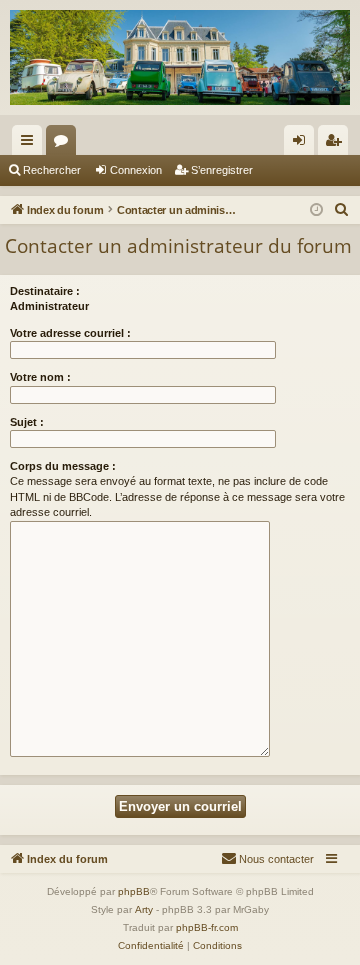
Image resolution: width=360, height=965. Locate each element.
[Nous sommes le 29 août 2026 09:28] (316, 210)
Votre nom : (40, 377)
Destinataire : (45, 291)
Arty (144, 909)
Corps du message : (63, 466)
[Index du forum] (180, 57)
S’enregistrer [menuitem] (337, 144)
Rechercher (52, 170)
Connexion (136, 170)
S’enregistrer (222, 170)
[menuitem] (342, 210)
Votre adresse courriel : (70, 333)
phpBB (134, 891)
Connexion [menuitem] (303, 144)
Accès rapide (31, 144)
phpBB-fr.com (207, 927)
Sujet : (27, 422)
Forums (65, 144)
